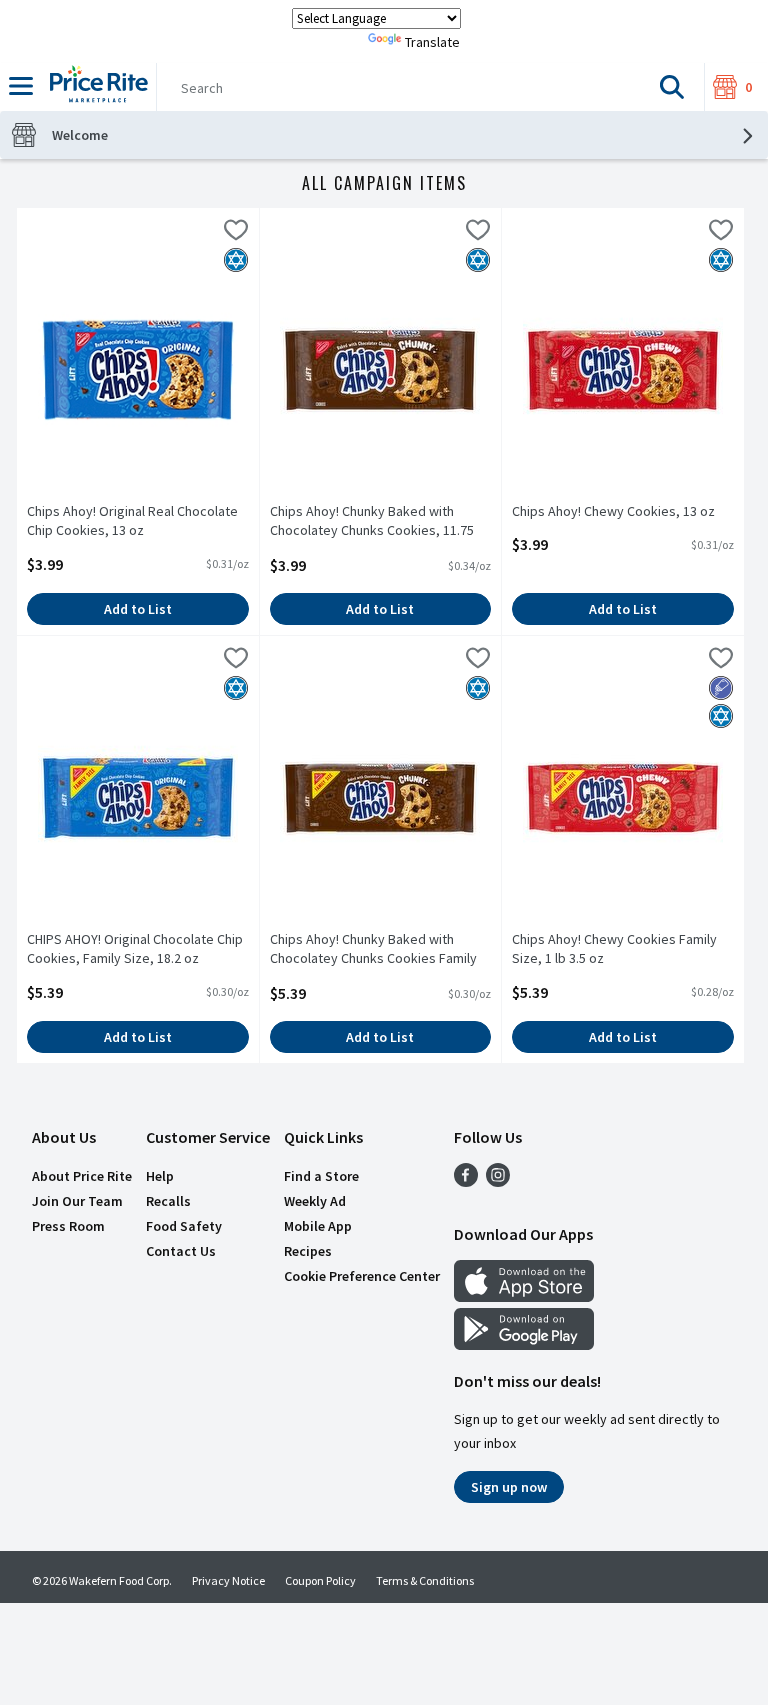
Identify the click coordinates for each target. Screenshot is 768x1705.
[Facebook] (466, 1181)
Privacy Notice (228, 1580)
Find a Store (321, 1176)
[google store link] (524, 1344)
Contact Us (181, 1251)
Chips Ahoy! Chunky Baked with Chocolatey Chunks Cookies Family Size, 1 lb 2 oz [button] (373, 950)
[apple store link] (524, 1296)
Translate (432, 42)
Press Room (68, 1226)
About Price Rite (82, 1176)
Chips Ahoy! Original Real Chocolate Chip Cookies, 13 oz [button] (132, 521)
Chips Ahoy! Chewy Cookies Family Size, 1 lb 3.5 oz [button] (614, 949)
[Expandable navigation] (21, 86)
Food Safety (184, 1226)
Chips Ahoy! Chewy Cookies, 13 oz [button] (613, 511)
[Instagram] (498, 1181)
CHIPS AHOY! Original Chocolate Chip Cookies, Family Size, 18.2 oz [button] (135, 949)
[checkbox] (236, 233)
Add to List (138, 609)
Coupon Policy (320, 1580)
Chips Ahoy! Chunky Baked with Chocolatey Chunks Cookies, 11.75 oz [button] (372, 522)
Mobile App (318, 1226)
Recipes (308, 1251)
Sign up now (509, 1487)
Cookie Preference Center (362, 1276)
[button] (672, 87)
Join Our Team (77, 1201)
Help (160, 1176)
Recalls (168, 1201)
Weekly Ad (315, 1201)
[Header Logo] (95, 87)
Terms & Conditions (425, 1580)
